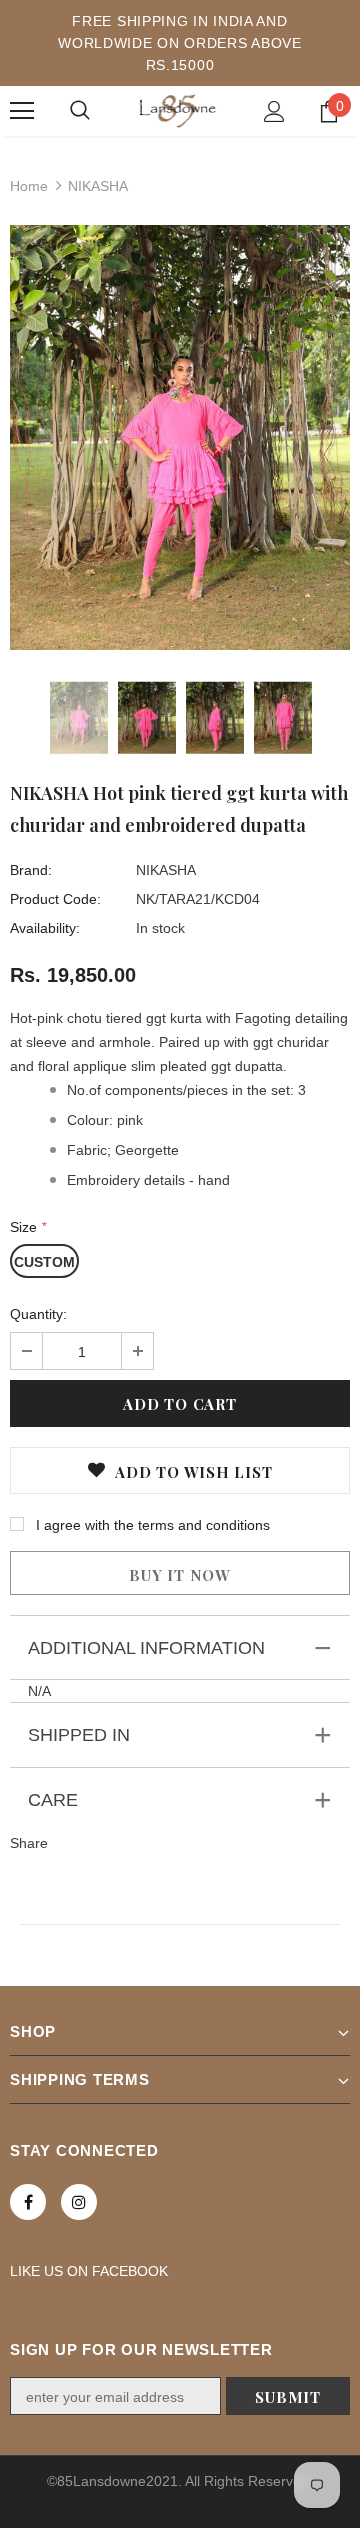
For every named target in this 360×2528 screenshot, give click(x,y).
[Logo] (177, 110)
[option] (180, 437)
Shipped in (79, 1735)
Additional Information (146, 1648)
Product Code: (55, 899)
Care (53, 1800)
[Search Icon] (80, 111)
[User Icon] (274, 111)
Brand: (31, 870)
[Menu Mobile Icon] (22, 111)
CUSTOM (44, 1262)
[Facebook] (28, 2202)
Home (29, 186)
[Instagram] (79, 2202)
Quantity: (38, 1314)
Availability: (45, 928)
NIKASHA (166, 870)
